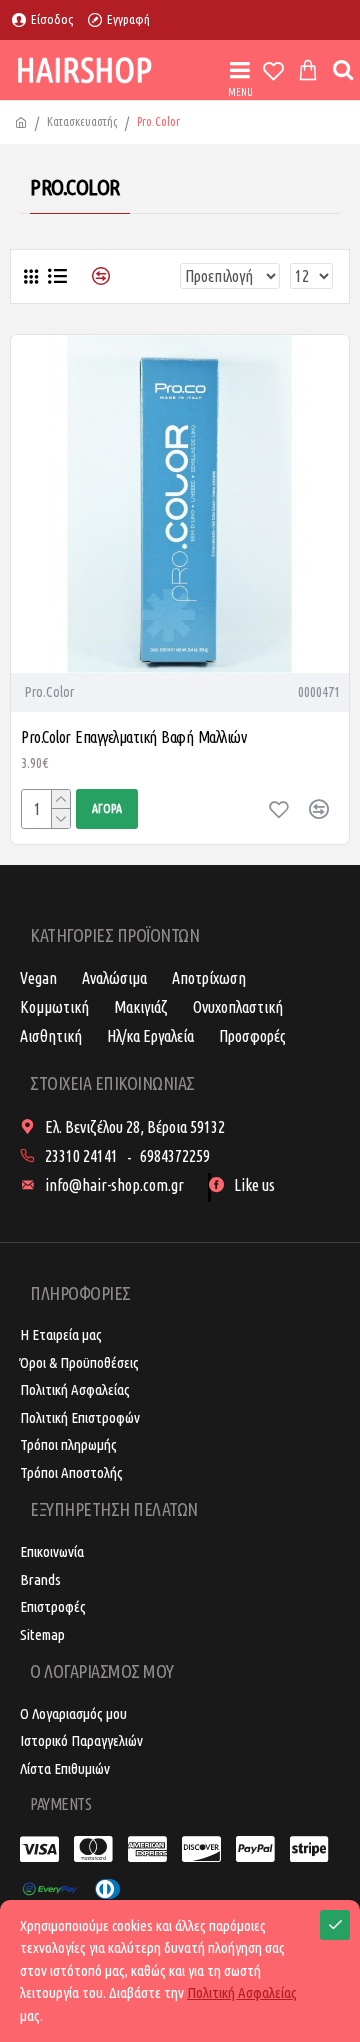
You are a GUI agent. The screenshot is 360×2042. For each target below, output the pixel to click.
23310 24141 (81, 1156)
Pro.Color (49, 692)
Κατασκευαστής (82, 121)
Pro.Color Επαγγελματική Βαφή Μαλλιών (133, 737)
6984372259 (175, 1156)
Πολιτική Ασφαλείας (242, 1992)
